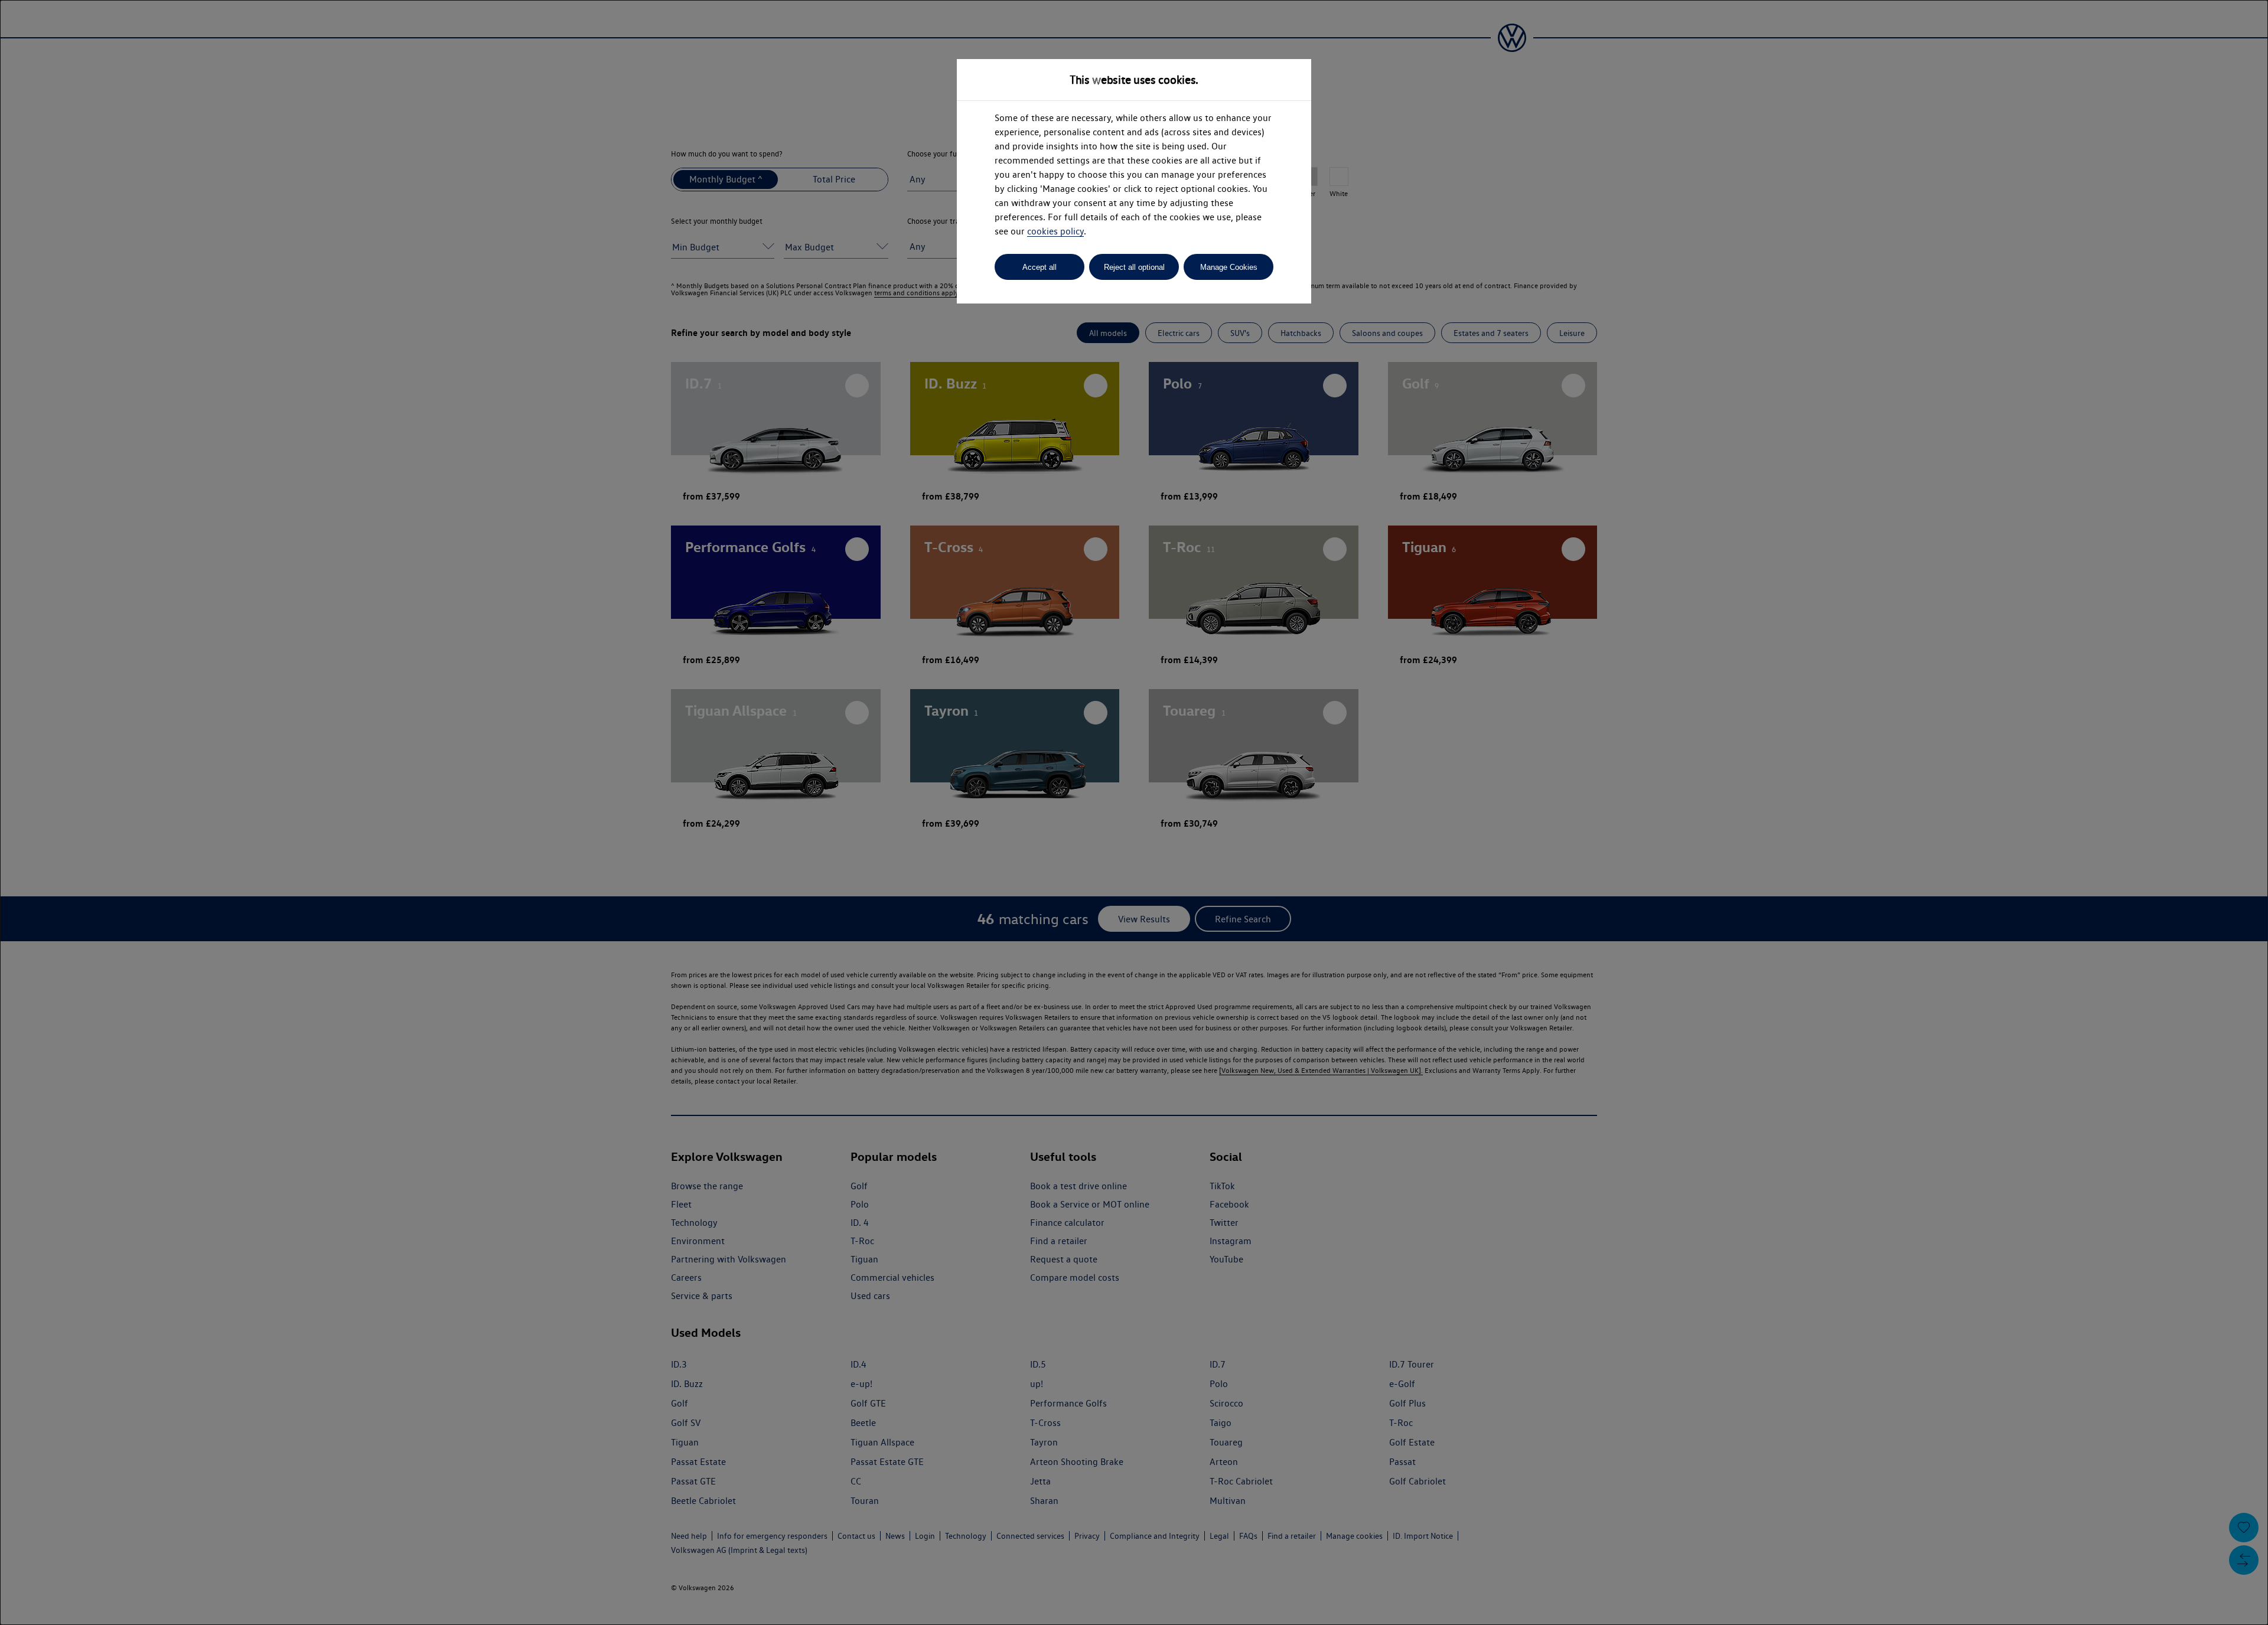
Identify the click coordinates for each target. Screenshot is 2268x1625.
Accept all (1039, 267)
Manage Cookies (1229, 267)
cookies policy (1055, 231)
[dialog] (1134, 812)
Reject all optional (1134, 267)
